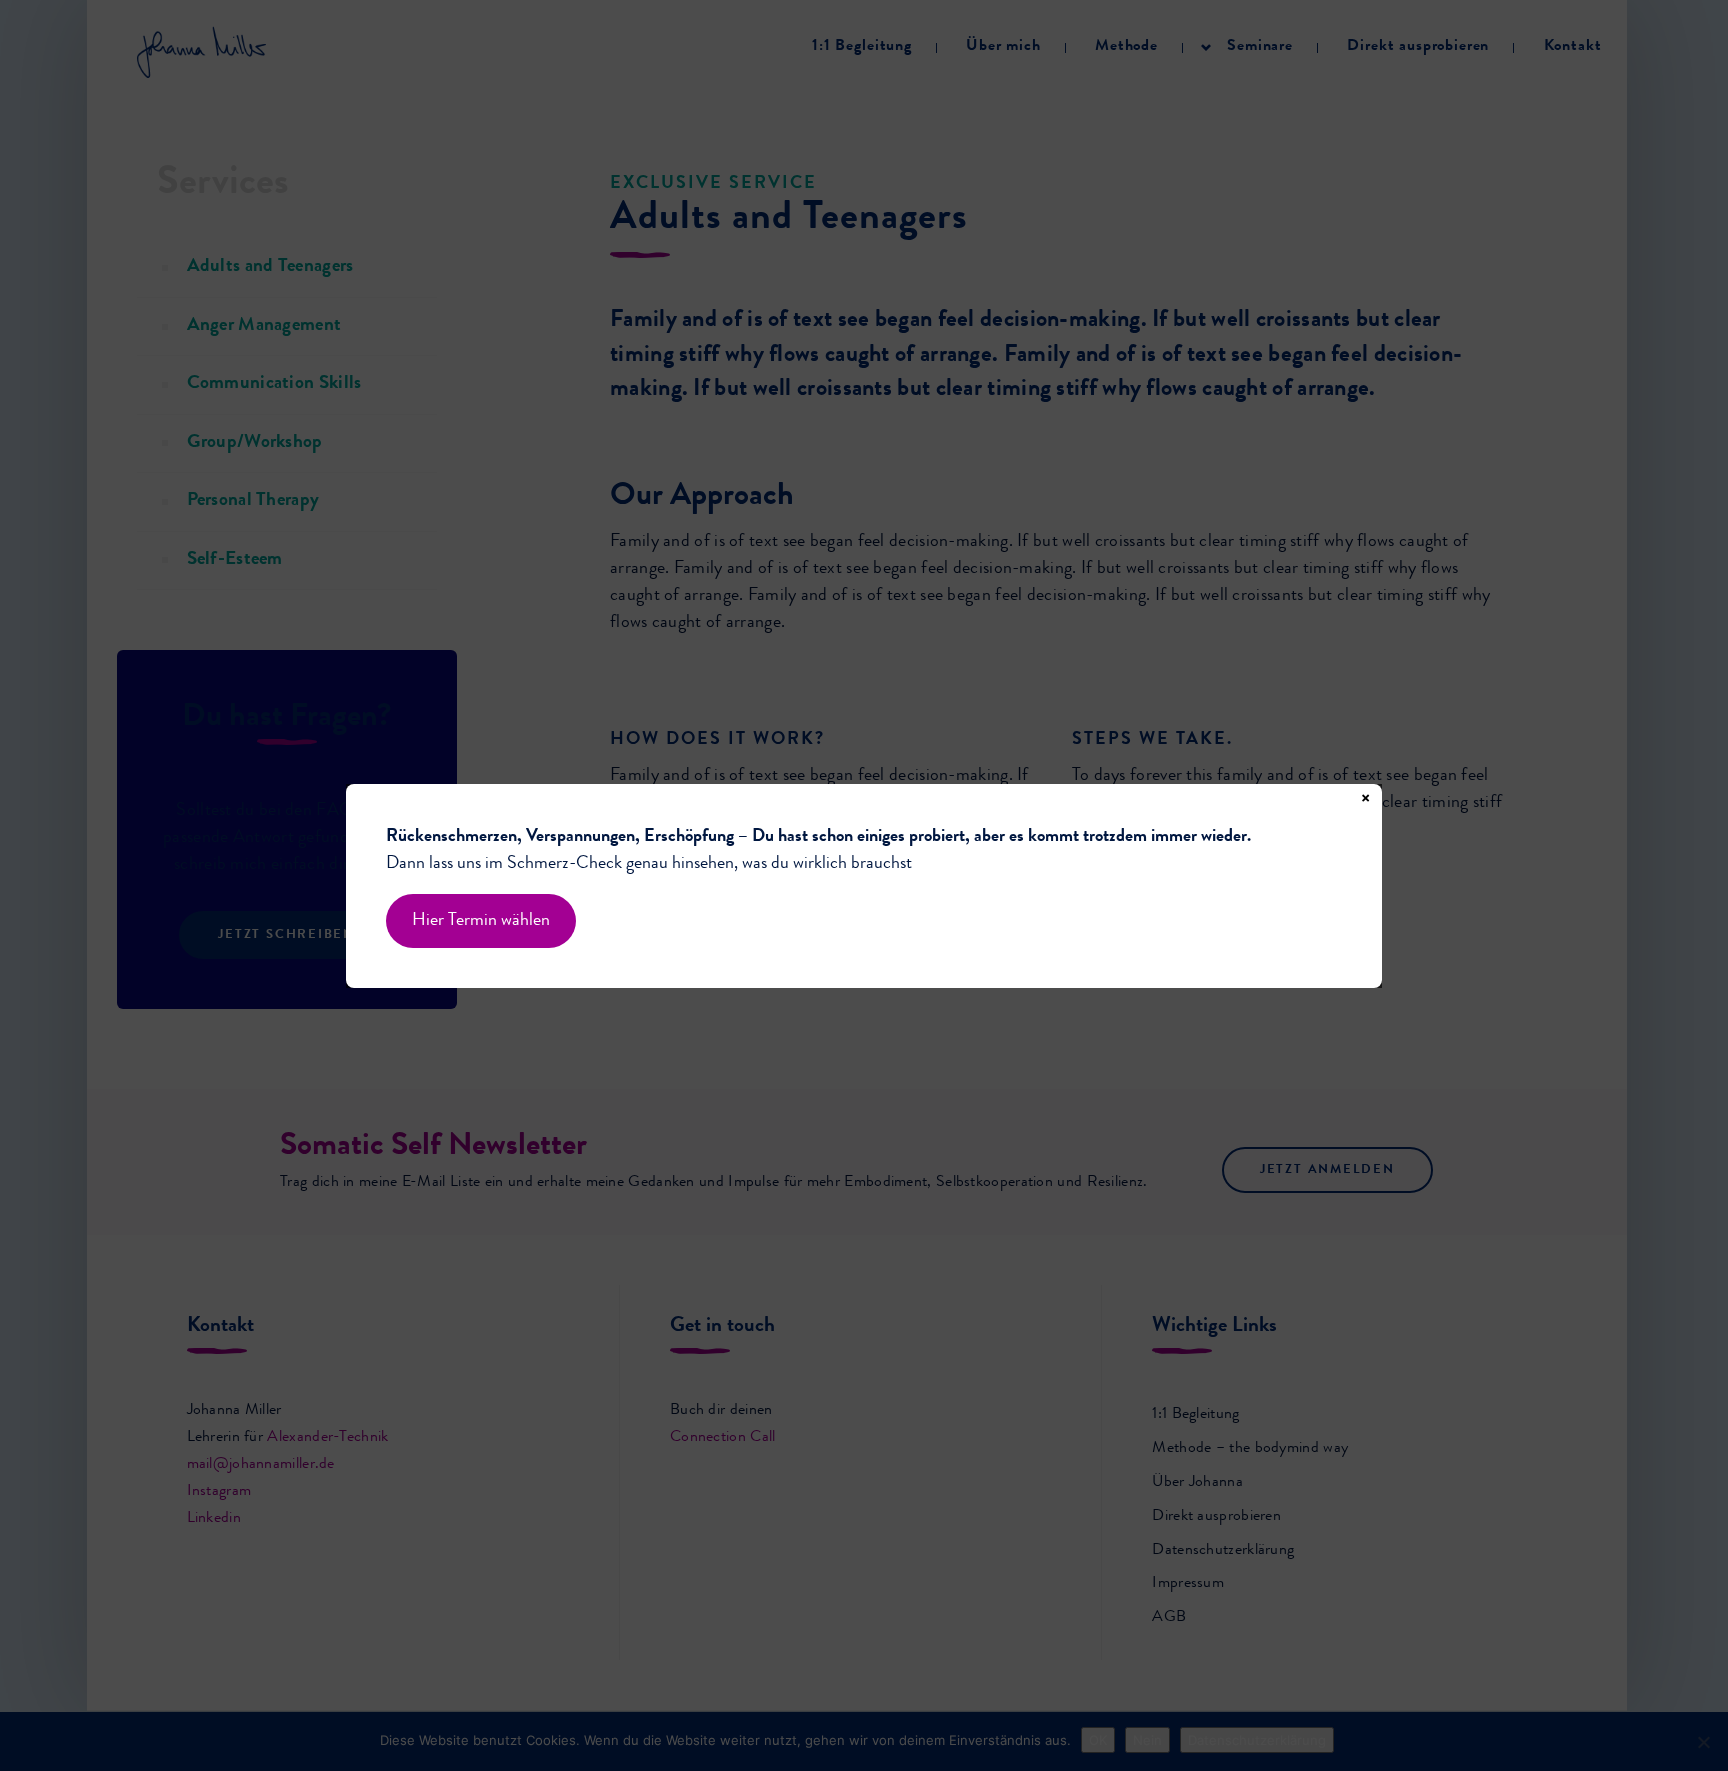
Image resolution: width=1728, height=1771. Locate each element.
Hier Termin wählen (481, 921)
